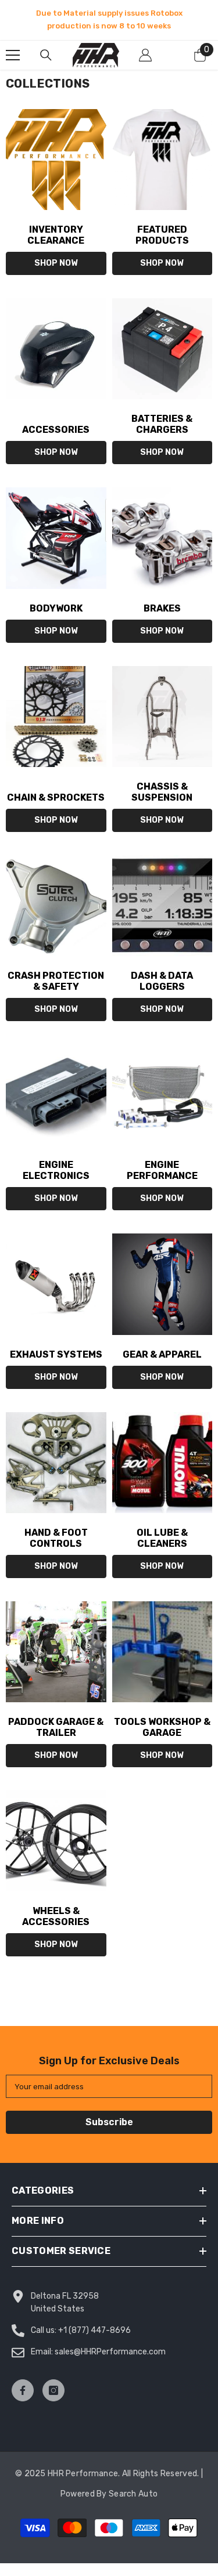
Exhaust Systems (56, 1354)
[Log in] (145, 55)
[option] (109, 20)
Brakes (162, 608)
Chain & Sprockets (56, 797)
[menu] (13, 55)
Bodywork (56, 608)
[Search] (46, 55)
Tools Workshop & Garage (162, 1727)
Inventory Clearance (56, 235)
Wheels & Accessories (56, 1916)
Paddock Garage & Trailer (56, 1727)
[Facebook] (23, 2390)
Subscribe (109, 2122)
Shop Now (56, 263)
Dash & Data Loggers (162, 981)
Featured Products (162, 235)
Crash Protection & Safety (56, 981)
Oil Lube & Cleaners (162, 1538)
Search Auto (133, 2494)
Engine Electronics (56, 1170)
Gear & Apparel (162, 1354)
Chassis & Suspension (162, 792)
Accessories (56, 430)
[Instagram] (53, 2390)
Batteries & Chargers (162, 424)
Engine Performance (162, 1170)
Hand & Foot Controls (56, 1538)
